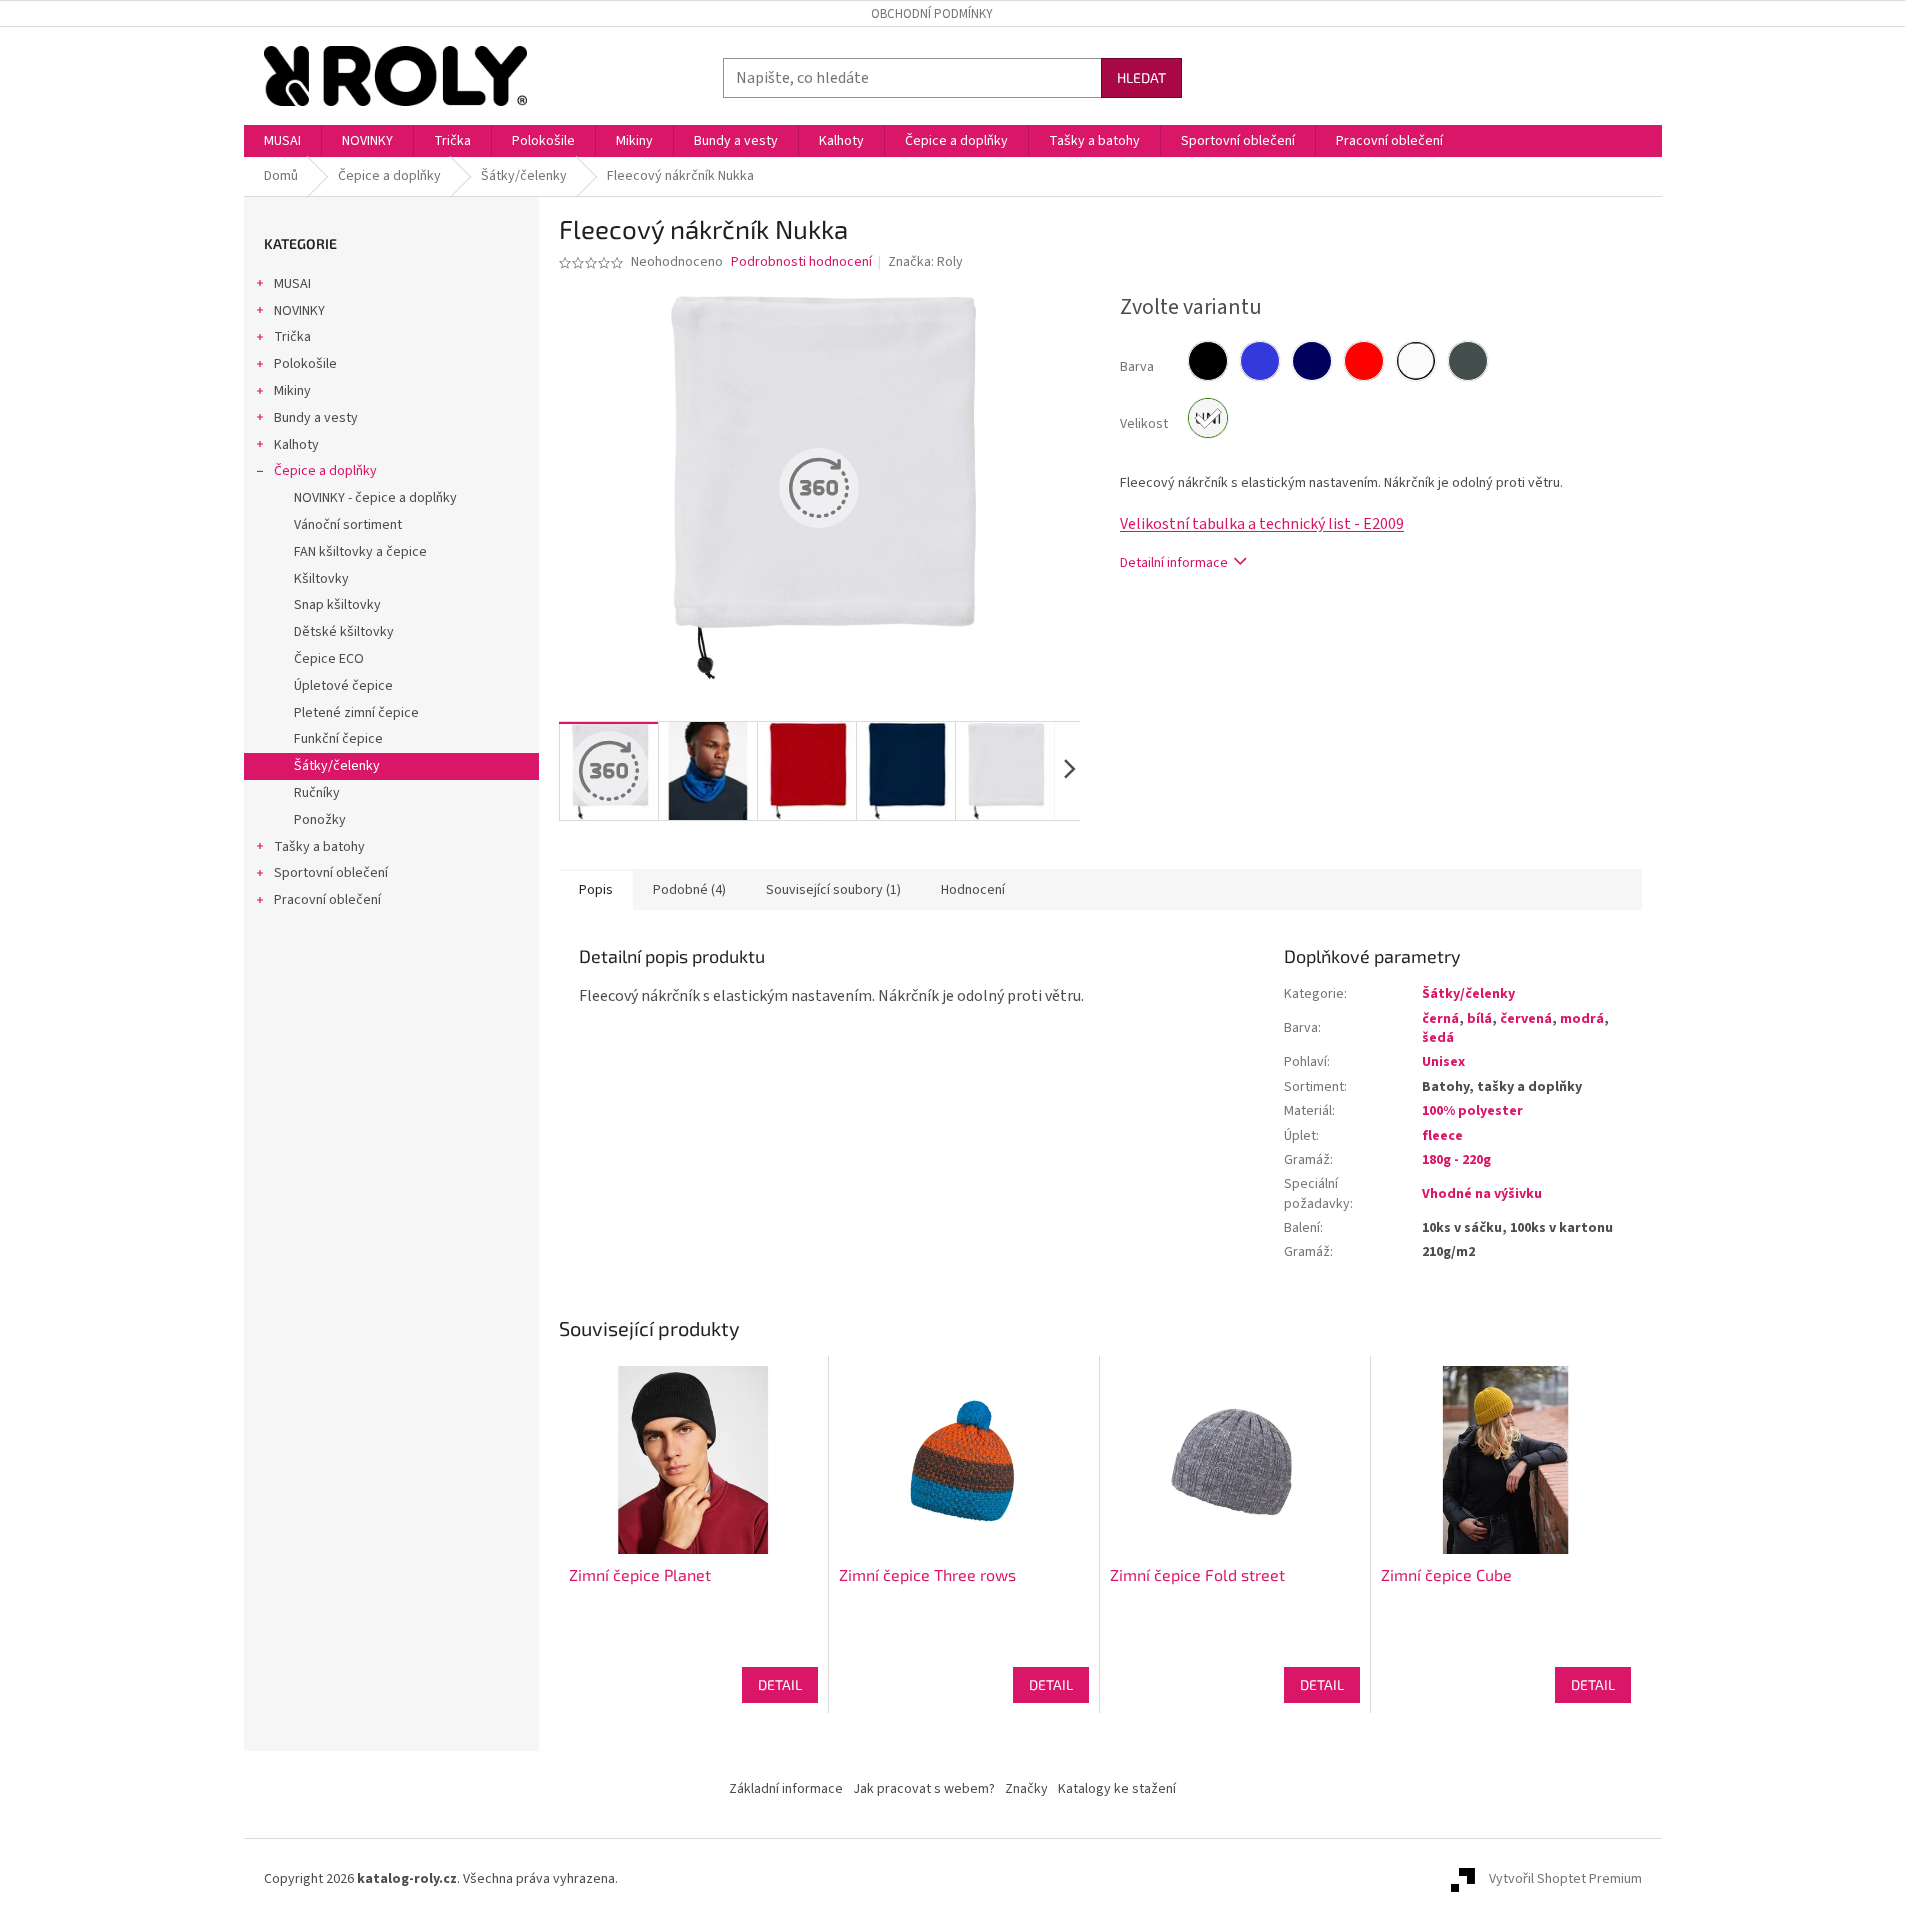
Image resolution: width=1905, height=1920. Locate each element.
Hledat (1141, 77)
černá (1440, 1019)
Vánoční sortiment (348, 525)
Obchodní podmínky (932, 14)
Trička (292, 337)
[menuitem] (282, 141)
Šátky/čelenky (337, 766)
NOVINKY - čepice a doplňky (375, 498)
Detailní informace (1174, 563)
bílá (1479, 1019)
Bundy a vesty (316, 418)
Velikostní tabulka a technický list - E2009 (1262, 524)
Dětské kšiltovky (344, 632)
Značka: (925, 262)
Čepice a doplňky (325, 471)
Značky (1026, 1789)
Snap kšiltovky (337, 605)
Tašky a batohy (319, 847)
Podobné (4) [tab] (689, 890)
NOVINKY (299, 311)
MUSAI (292, 284)
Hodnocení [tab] (973, 890)
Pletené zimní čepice (356, 713)
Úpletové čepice (343, 686)
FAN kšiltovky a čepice (360, 552)
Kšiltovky (321, 579)
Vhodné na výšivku (1482, 1194)
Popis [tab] (596, 890)
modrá (1582, 1019)
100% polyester (1472, 1111)
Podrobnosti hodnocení (801, 262)
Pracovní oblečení (327, 900)
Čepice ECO (329, 659)
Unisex (1443, 1062)
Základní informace (786, 1789)
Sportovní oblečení (331, 873)
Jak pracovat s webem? (924, 1789)
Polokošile (305, 364)
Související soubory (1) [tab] (833, 890)
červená (1526, 1019)
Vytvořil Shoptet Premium (1565, 1879)
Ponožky (320, 820)
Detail (780, 1684)
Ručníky (317, 793)
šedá (1438, 1038)
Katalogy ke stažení (1117, 1789)
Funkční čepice (338, 739)
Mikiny (292, 391)
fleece (1442, 1136)
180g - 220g (1456, 1160)
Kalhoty (296, 445)
